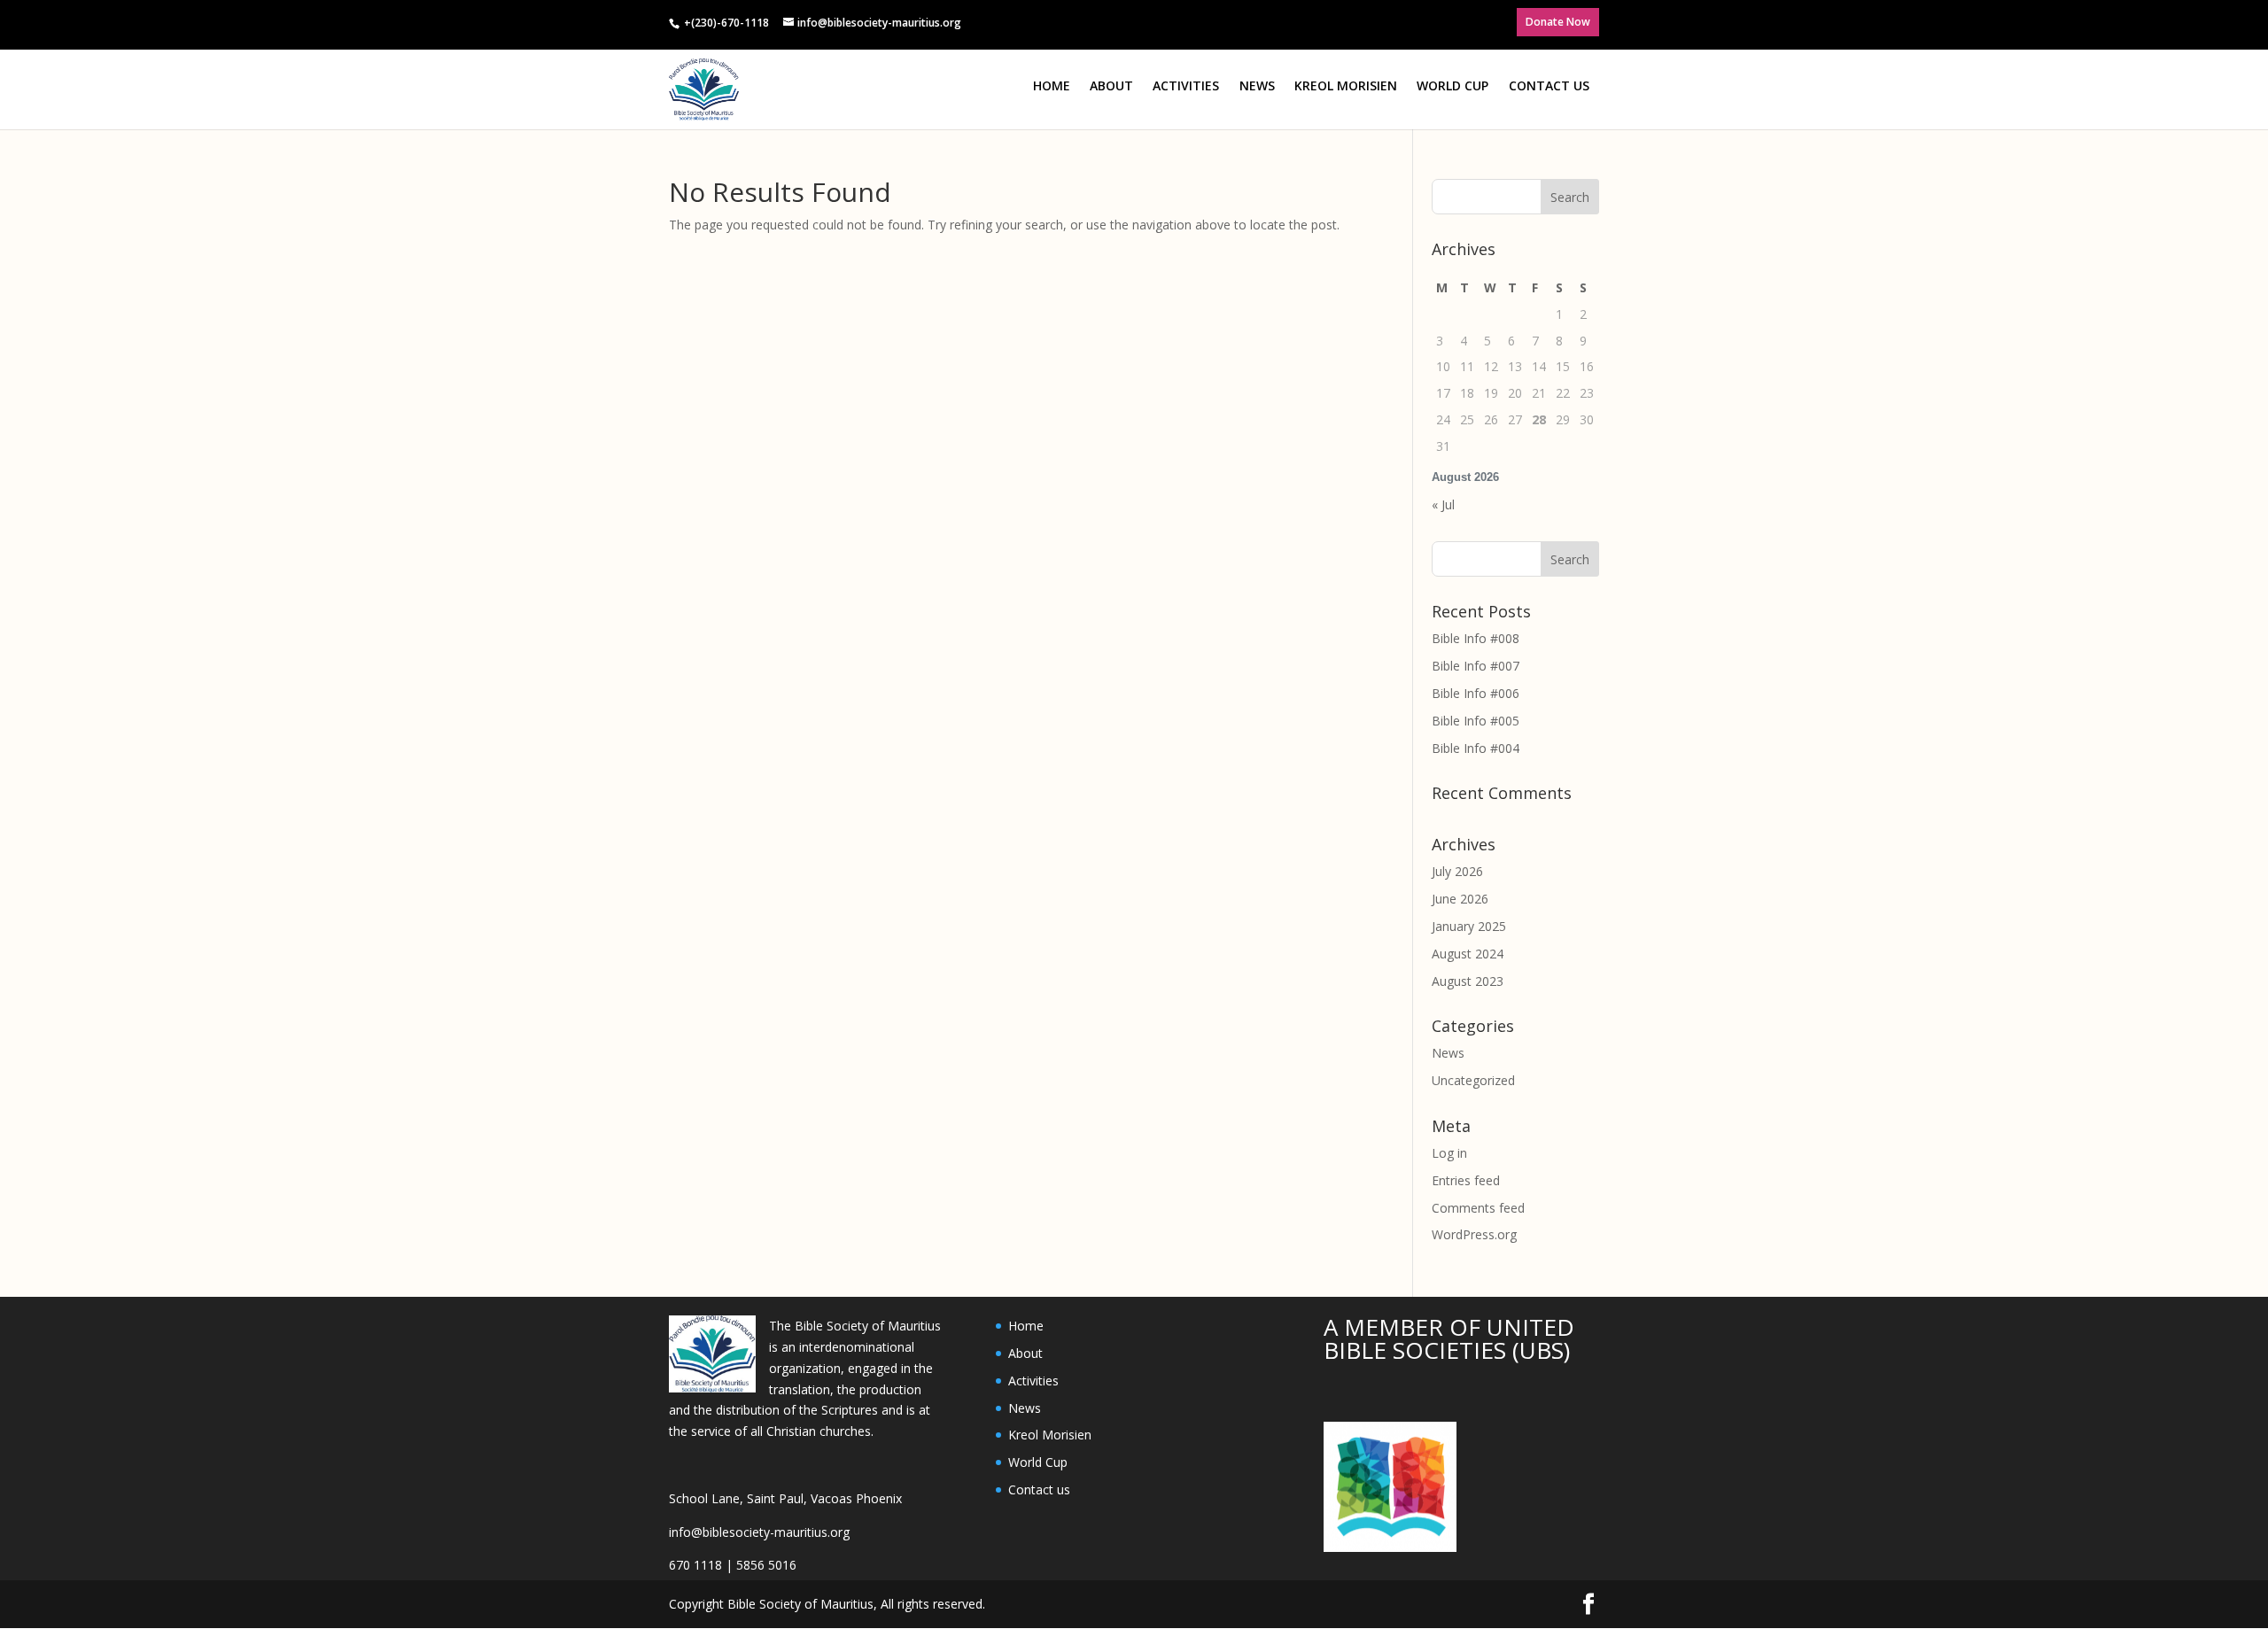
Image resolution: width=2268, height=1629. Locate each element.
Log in (1449, 1153)
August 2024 (1468, 954)
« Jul (1443, 504)
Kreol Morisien (1346, 85)
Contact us (1549, 85)
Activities (1186, 85)
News (1257, 85)
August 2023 (1468, 981)
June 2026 (1460, 899)
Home (1052, 85)
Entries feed (1466, 1180)
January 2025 (1469, 926)
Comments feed (1478, 1208)
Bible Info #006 (1476, 693)
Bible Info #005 (1476, 721)
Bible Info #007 (1476, 666)
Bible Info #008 (1476, 638)
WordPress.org (1474, 1234)
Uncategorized (1473, 1080)
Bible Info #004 (1476, 748)
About (1111, 85)
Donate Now (1558, 22)
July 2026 (1457, 871)
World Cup (1452, 85)
